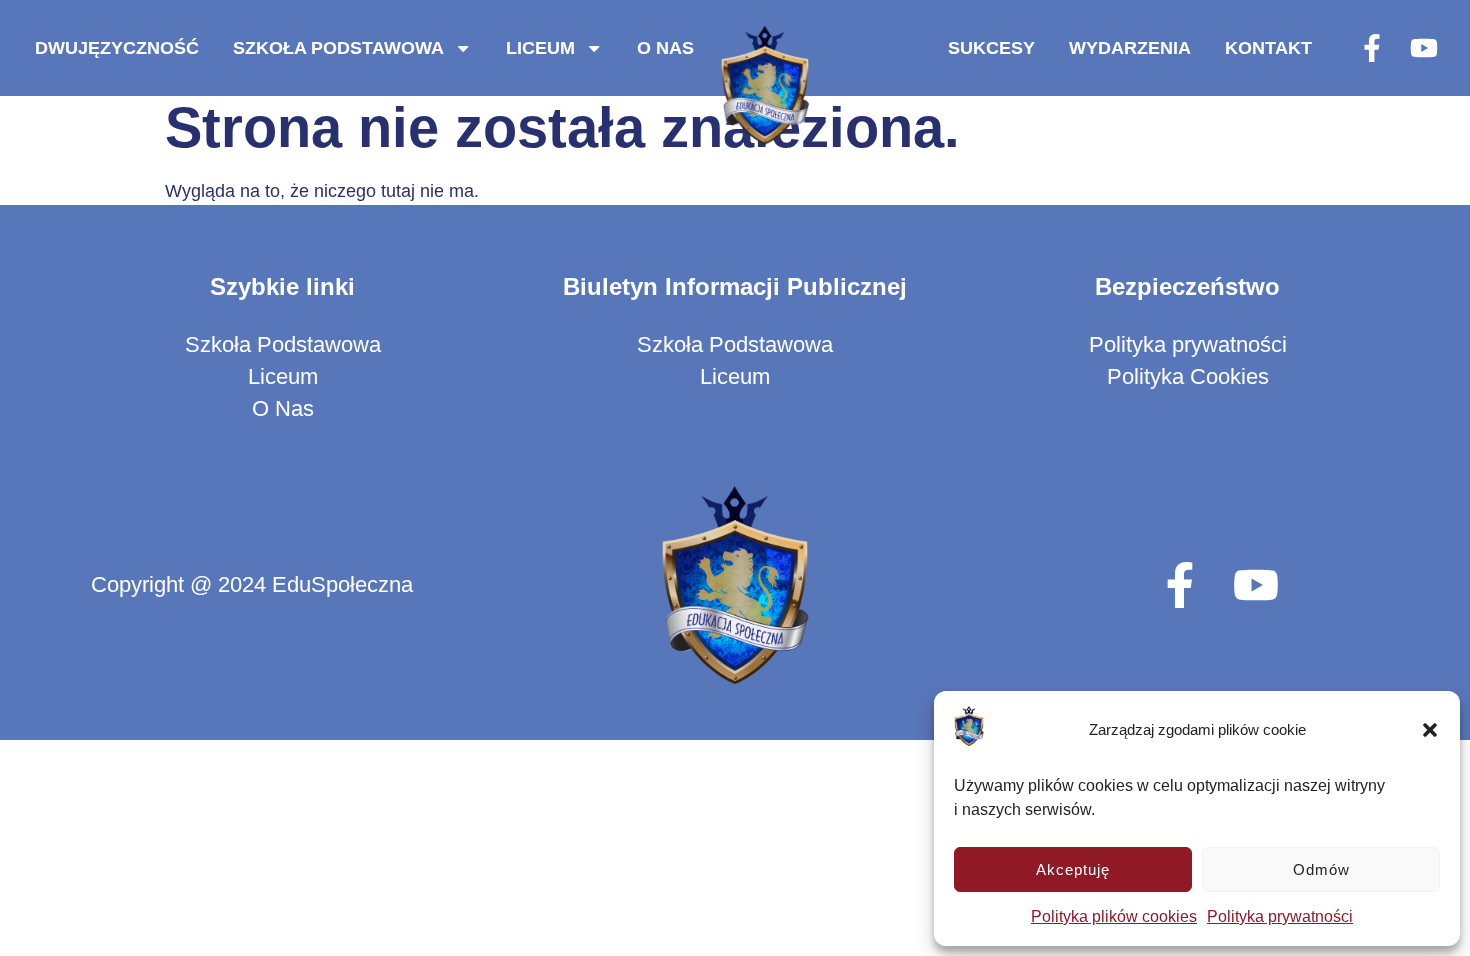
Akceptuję (1073, 869)
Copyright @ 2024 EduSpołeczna (252, 584)
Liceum (540, 47)
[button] (1430, 730)
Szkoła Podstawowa (338, 47)
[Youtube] (1424, 48)
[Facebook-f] (1372, 48)
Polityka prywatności (1280, 916)
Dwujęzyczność (117, 47)
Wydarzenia (1130, 47)
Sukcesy (991, 47)
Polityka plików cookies (1114, 916)
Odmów (1321, 869)
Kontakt (1268, 47)
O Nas (665, 47)
